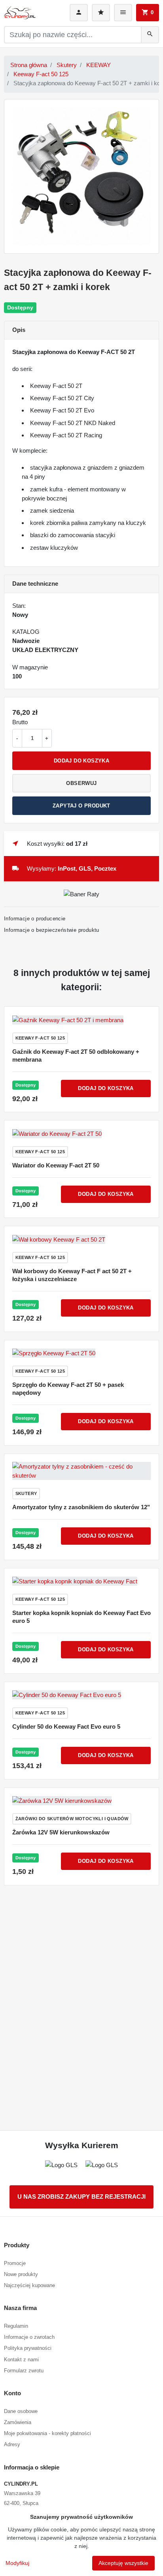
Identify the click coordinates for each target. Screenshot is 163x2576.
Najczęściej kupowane (29, 2285)
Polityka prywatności (28, 2348)
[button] (148, 13)
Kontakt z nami (21, 2360)
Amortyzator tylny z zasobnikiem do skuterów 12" (81, 1507)
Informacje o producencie (35, 919)
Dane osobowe (21, 2411)
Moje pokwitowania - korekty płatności (47, 2433)
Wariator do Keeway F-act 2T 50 (56, 1165)
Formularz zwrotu (24, 2371)
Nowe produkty (21, 2274)
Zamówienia (18, 2422)
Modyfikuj (17, 2563)
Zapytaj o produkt (81, 806)
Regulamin (16, 2326)
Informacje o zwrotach (29, 2337)
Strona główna (29, 65)
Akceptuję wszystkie (123, 2563)
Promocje (15, 2263)
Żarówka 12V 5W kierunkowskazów (61, 1832)
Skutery (67, 65)
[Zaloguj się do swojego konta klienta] (79, 13)
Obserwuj (81, 783)
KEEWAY (99, 65)
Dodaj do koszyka (81, 761)
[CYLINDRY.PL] (20, 13)
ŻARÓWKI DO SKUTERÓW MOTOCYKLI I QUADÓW (72, 1819)
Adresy (12, 2444)
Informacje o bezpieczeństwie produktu (52, 930)
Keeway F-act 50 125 (41, 74)
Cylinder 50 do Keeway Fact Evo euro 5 (66, 1726)
